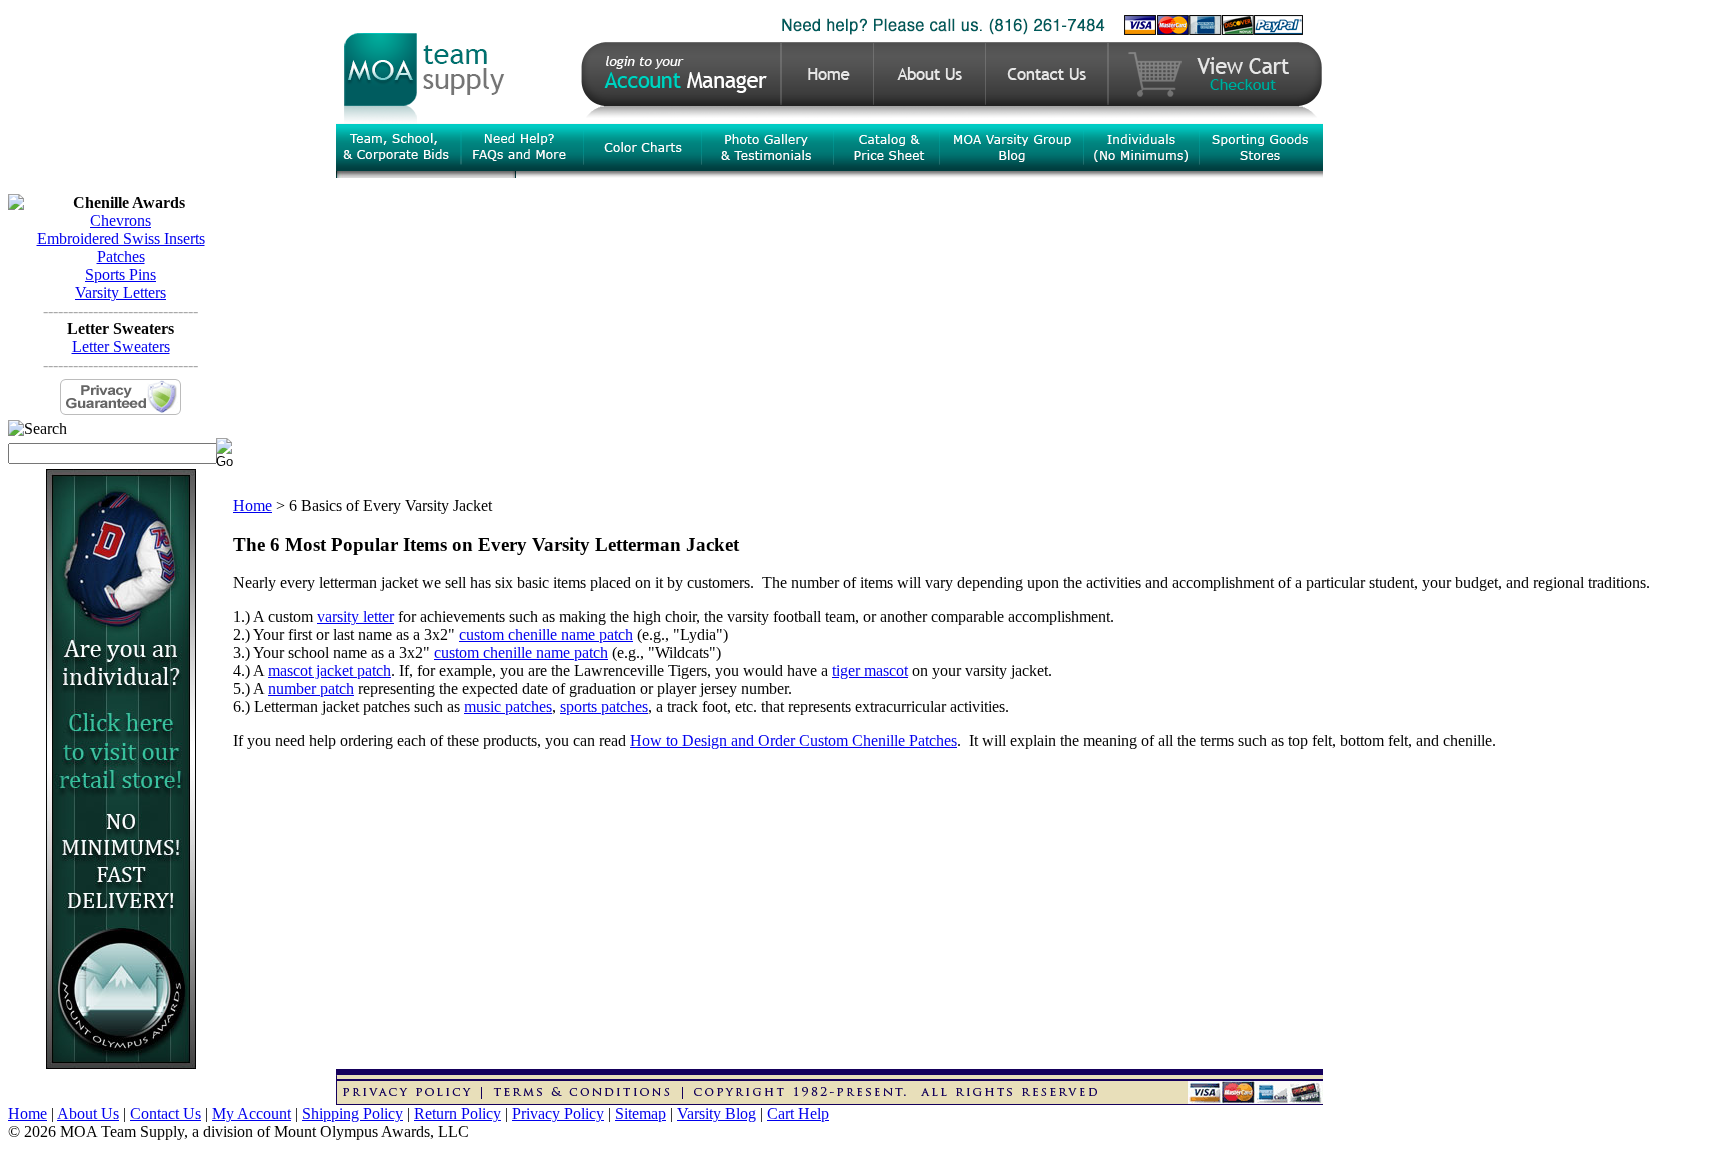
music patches (508, 706)
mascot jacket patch (329, 670)
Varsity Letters (120, 292)
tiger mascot (870, 670)
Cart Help (798, 1113)
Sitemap (640, 1113)
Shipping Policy (352, 1113)
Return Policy (457, 1113)
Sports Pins (120, 274)
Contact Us (165, 1113)
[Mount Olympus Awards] (121, 1063)
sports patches (604, 706)
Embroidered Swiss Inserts (121, 238)
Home (252, 505)
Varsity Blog (716, 1113)
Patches (121, 256)
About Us (88, 1113)
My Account (251, 1113)
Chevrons (120, 220)
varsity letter (355, 616)
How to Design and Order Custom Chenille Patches (793, 740)
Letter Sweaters (121, 346)
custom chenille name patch (546, 634)
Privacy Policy (558, 1113)
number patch (311, 688)
